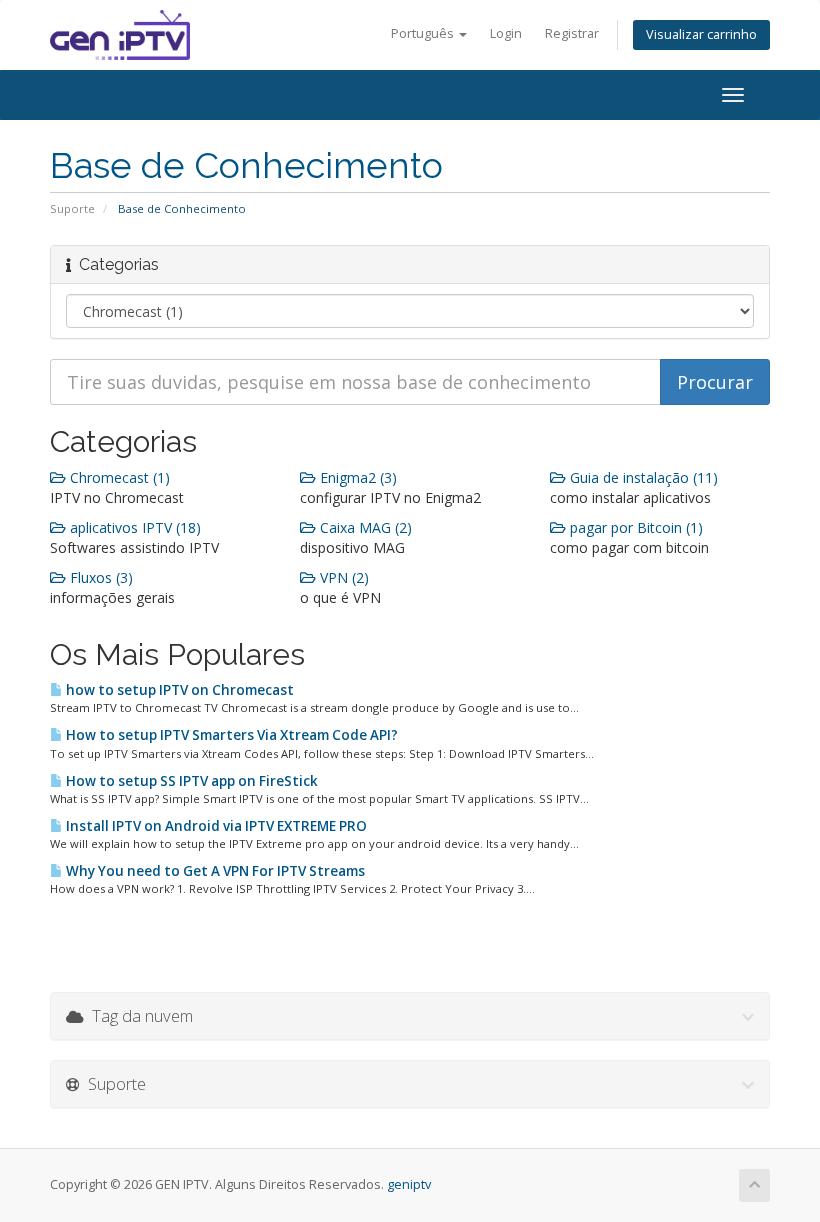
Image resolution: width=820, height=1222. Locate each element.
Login (506, 33)
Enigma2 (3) (356, 477)
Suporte (72, 208)
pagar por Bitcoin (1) (634, 527)
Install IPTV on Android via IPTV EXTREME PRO (215, 826)
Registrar (572, 33)
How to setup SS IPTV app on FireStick (190, 781)
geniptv (409, 1184)
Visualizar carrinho (701, 34)
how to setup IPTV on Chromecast (178, 690)
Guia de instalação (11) (642, 477)
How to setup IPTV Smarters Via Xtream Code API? (230, 735)
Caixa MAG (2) (364, 527)
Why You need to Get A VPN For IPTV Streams (214, 871)
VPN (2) (342, 577)
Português (424, 33)
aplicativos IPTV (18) (133, 527)
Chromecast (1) (118, 477)
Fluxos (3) (99, 577)
